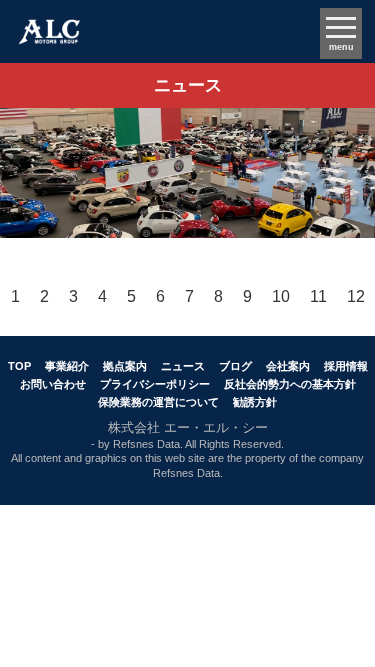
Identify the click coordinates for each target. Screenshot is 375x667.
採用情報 (346, 366)
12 (356, 296)
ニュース (183, 366)
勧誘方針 (255, 402)
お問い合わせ (53, 384)
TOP (19, 366)
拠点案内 (125, 366)
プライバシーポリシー (155, 384)
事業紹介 (67, 366)
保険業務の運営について (158, 402)
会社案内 (288, 366)
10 (281, 296)
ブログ (235, 366)
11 (318, 296)
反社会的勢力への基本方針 (290, 384)
